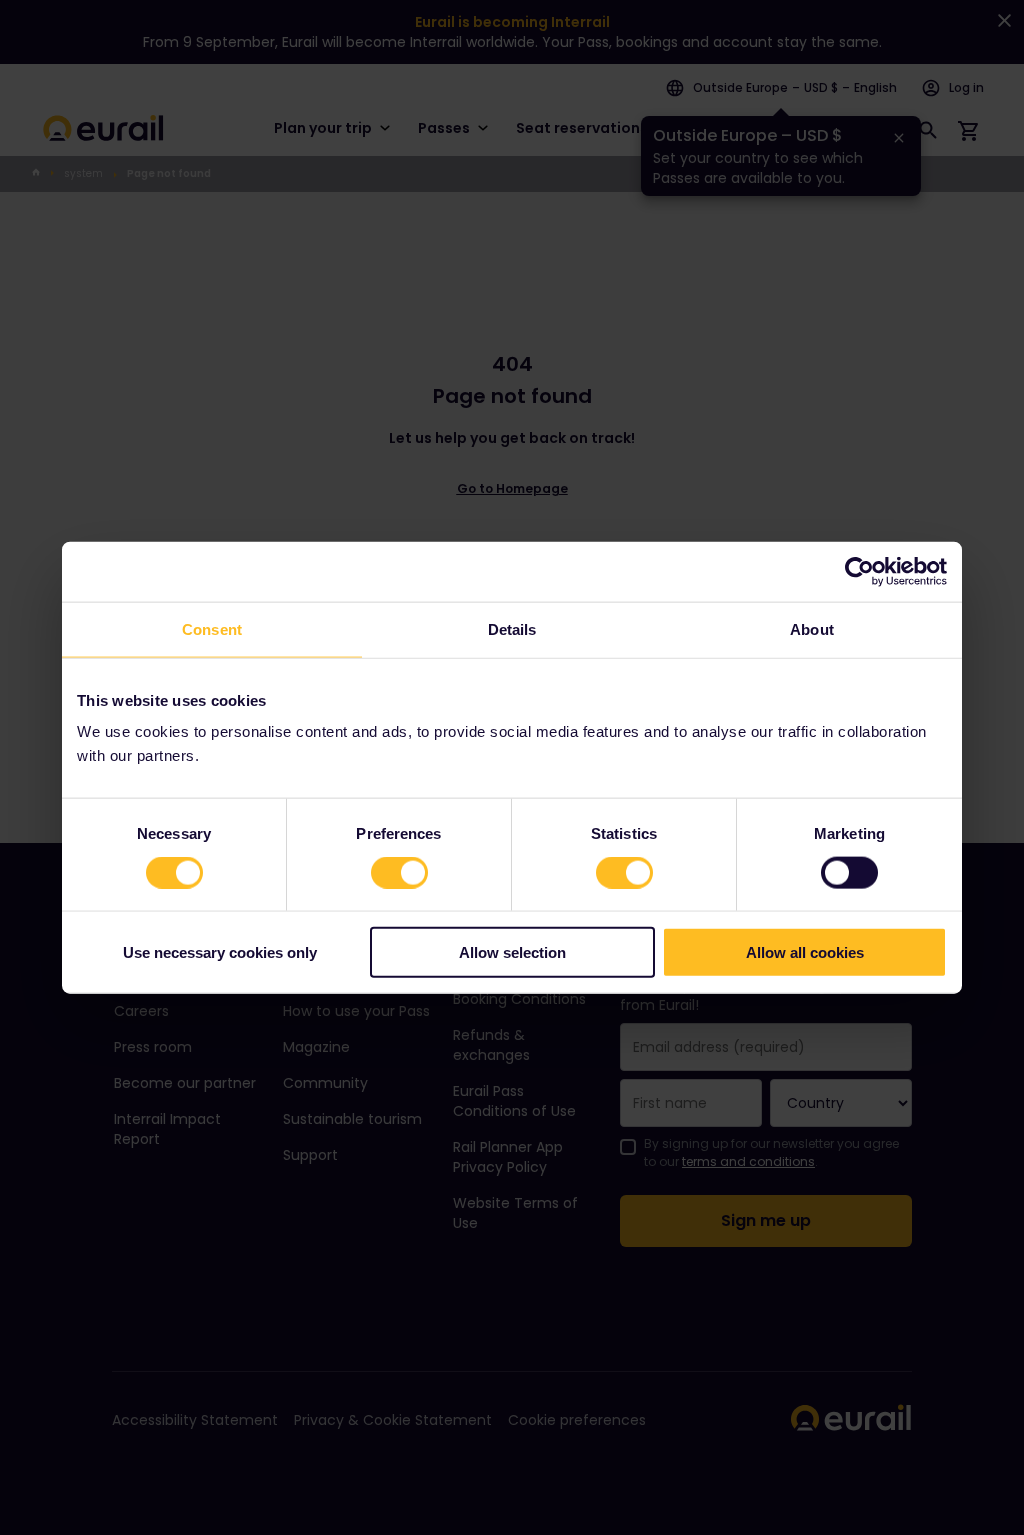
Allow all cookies (805, 952)
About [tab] (812, 628)
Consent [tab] (212, 628)
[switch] (399, 872)
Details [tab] (512, 628)
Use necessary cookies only (220, 952)
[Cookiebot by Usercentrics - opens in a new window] (859, 571)
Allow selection (512, 952)
